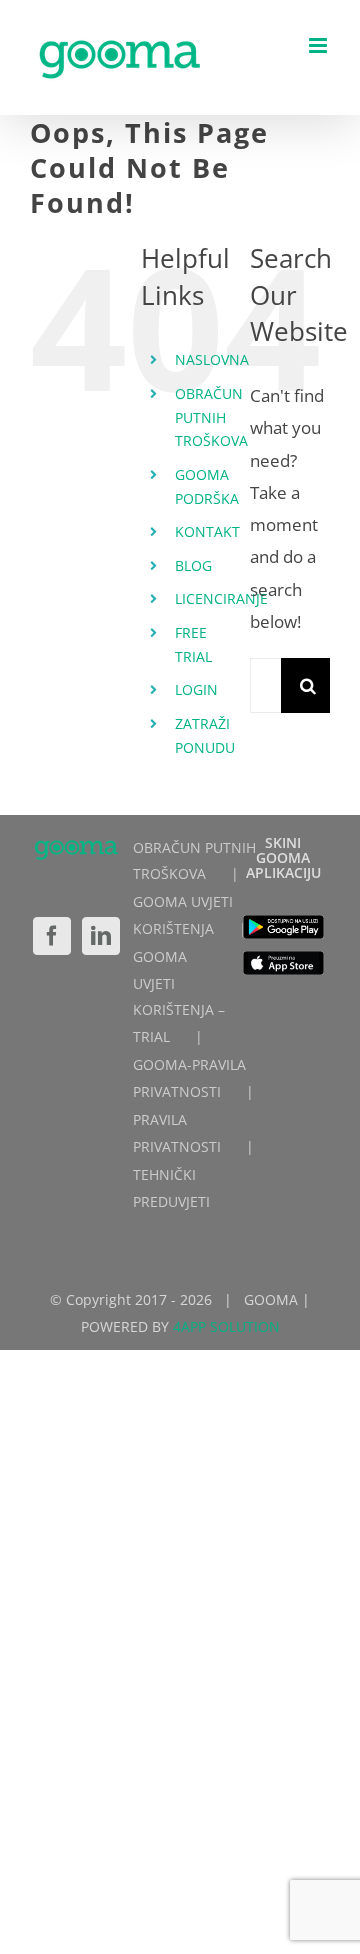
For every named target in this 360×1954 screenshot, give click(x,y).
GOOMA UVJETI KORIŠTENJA (183, 915)
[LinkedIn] (101, 936)
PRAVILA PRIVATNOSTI (177, 1133)
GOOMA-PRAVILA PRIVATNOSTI (189, 1078)
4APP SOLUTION (226, 1326)
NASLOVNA (212, 359)
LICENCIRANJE (221, 598)
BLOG (193, 565)
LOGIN (196, 689)
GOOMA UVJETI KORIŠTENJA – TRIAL (179, 996)
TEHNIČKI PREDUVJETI (171, 1188)
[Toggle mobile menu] (319, 45)
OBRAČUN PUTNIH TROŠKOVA (211, 417)
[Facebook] (52, 936)
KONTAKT (207, 531)
